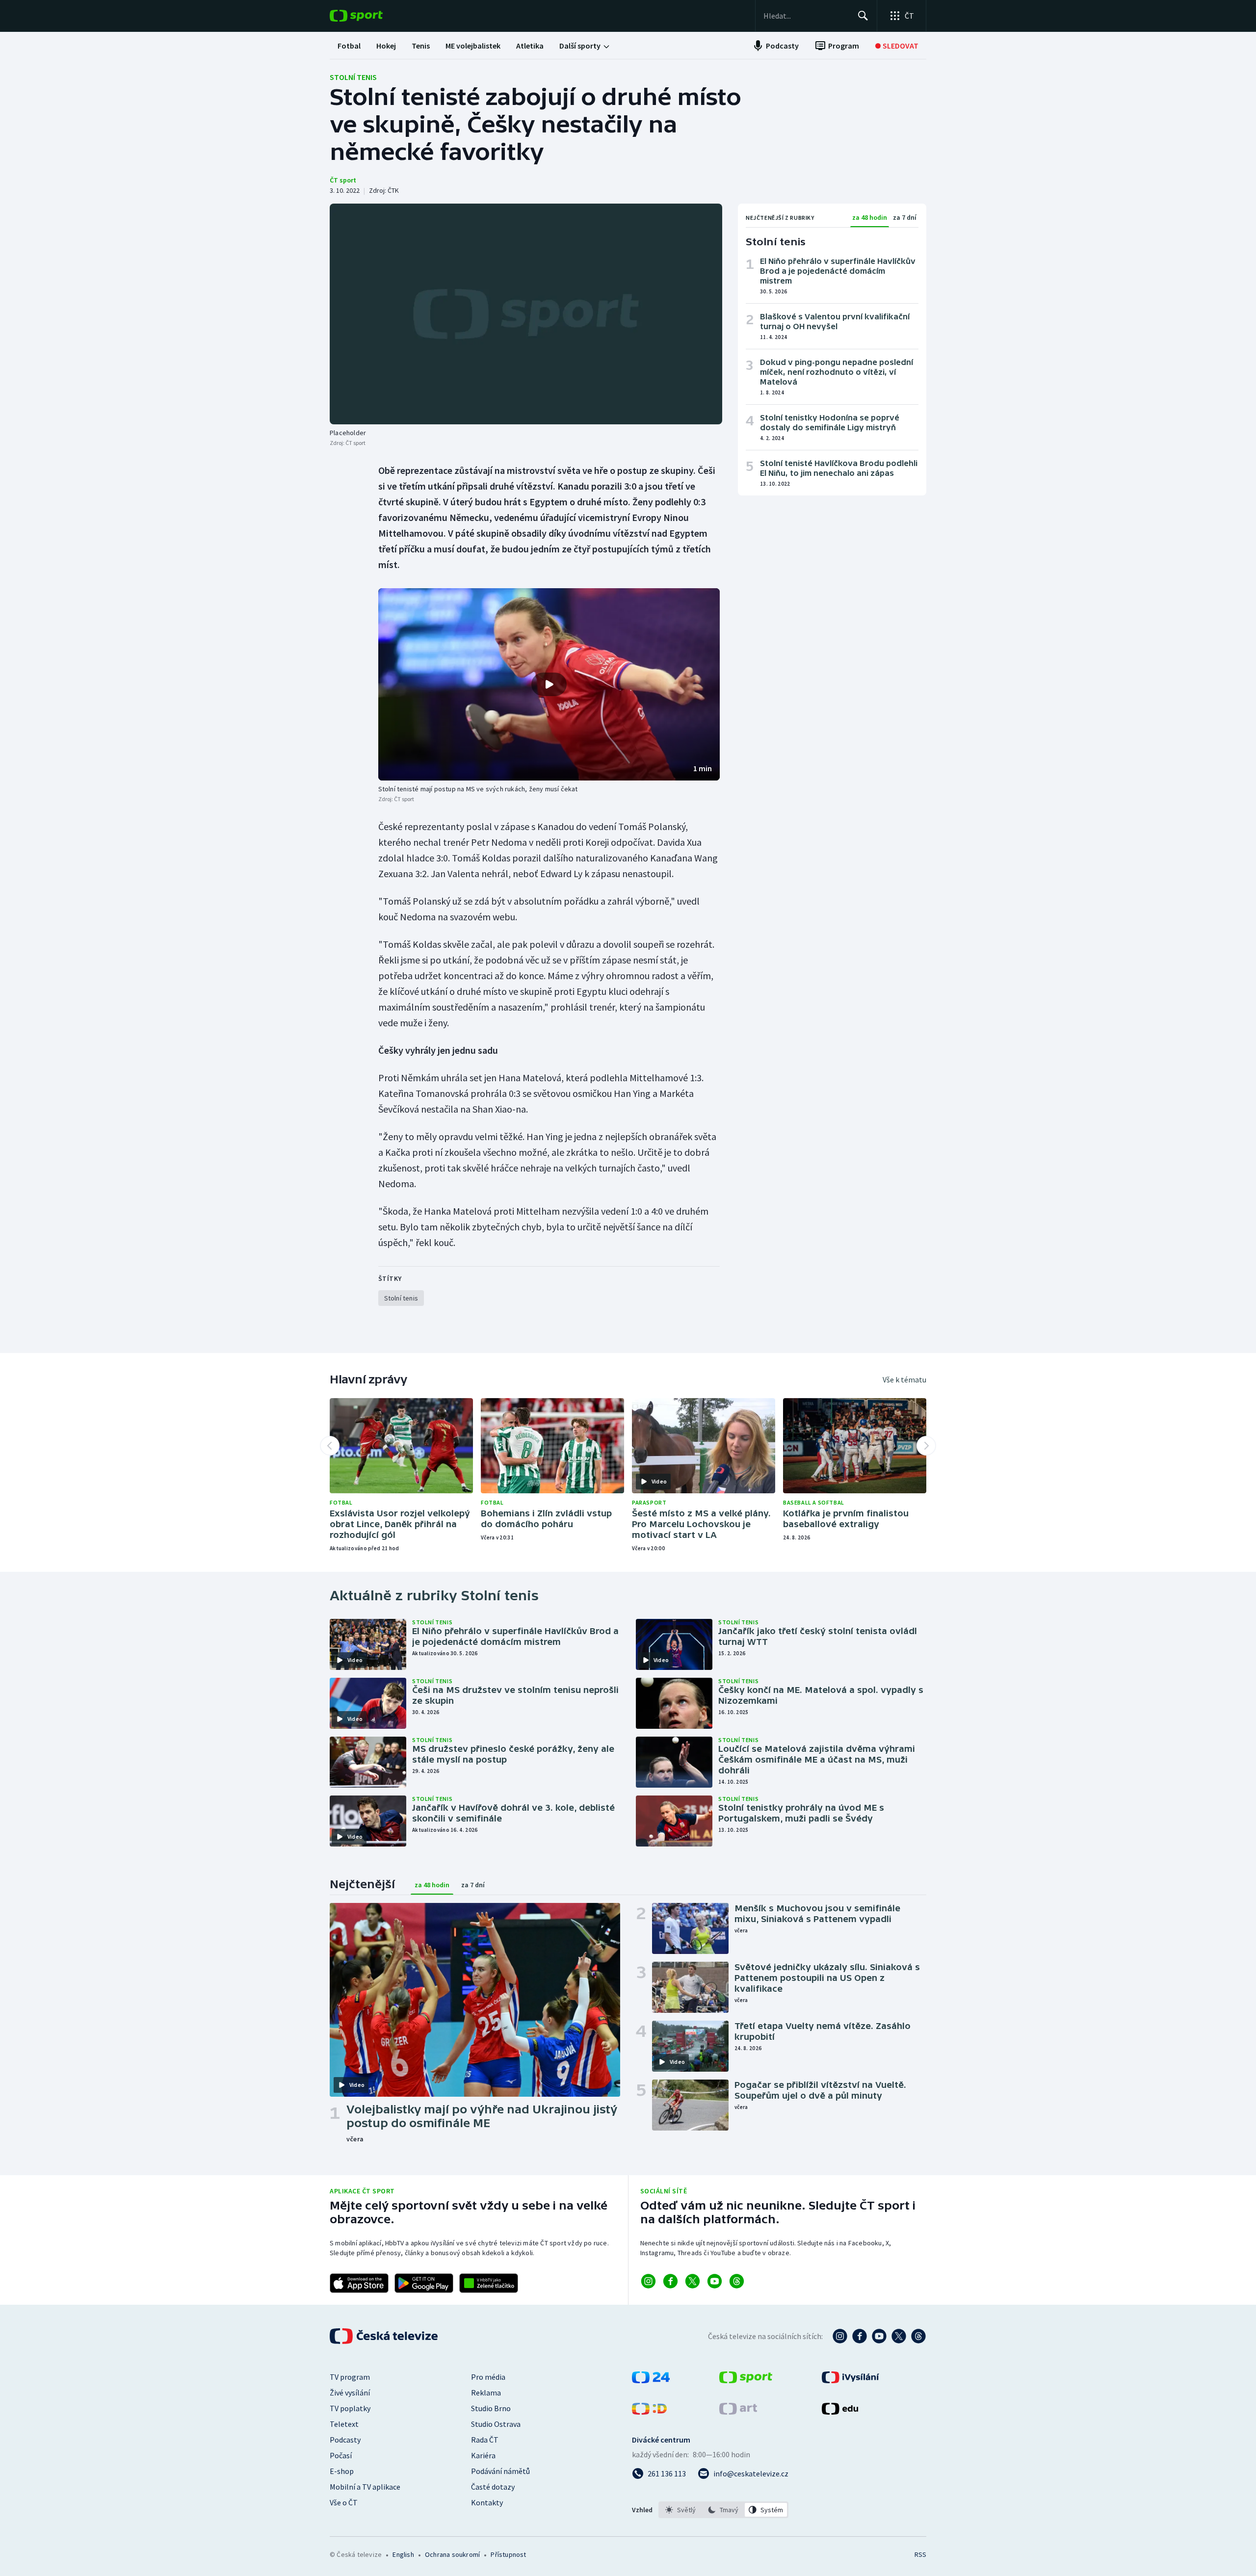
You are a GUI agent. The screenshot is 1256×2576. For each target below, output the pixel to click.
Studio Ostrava (496, 2424)
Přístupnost (508, 2554)
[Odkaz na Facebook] (670, 2281)
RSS (920, 2554)
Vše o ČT (344, 2502)
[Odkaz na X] (693, 2281)
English (403, 2554)
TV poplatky (350, 2408)
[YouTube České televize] (879, 2336)
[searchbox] (806, 16)
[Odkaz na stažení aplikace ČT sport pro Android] (424, 2283)
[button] (549, 684)
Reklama (486, 2393)
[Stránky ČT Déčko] (649, 2412)
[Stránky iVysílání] (850, 2380)
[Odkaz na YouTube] (715, 2281)
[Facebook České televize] (860, 2336)
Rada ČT (485, 2440)
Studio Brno (491, 2408)
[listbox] (723, 2510)
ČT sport (343, 180)
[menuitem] (349, 46)
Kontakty (487, 2502)
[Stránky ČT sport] (746, 2380)
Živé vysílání (350, 2393)
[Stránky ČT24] (651, 2380)
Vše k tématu (904, 1379)
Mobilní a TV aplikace (365, 2487)
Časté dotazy (493, 2487)
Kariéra (483, 2455)
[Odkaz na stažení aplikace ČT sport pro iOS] (359, 2283)
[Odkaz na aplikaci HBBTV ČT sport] (489, 2283)
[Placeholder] (526, 314)
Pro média (488, 2377)
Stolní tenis (353, 77)
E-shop (342, 2471)
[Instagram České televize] (840, 2336)
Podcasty (345, 2440)
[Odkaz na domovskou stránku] (371, 16)
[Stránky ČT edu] (840, 2412)
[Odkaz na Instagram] (648, 2281)
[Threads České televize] (918, 2336)
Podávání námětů (500, 2471)
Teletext (344, 2424)
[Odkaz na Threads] (737, 2281)
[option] (681, 2510)
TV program (350, 2377)
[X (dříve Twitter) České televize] (899, 2336)
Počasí (341, 2455)
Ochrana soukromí (452, 2554)
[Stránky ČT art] (738, 2412)
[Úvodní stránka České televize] (385, 2336)
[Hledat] (863, 16)
